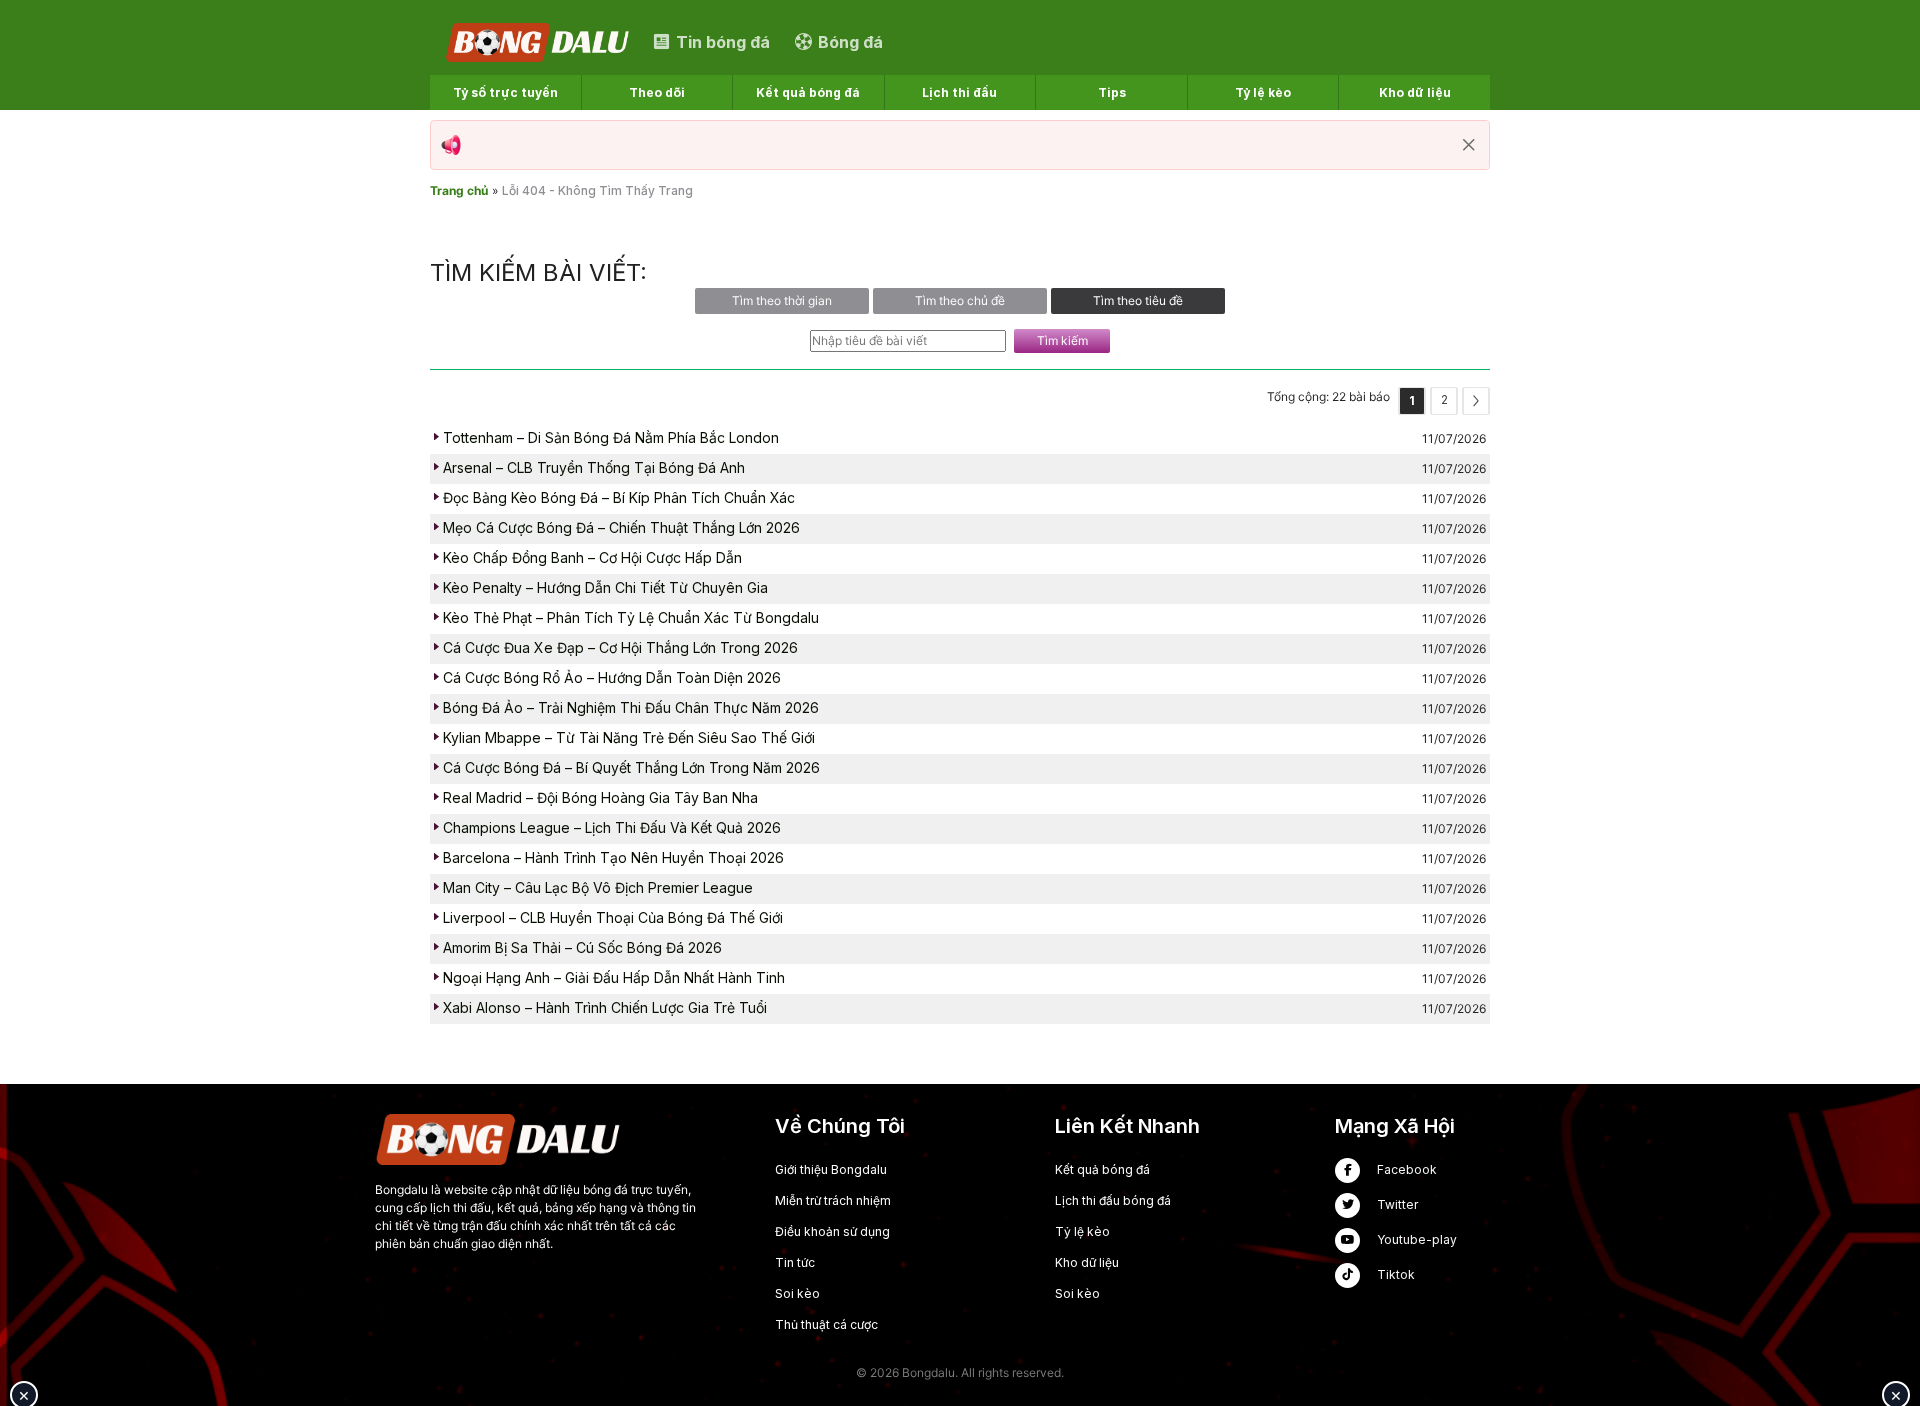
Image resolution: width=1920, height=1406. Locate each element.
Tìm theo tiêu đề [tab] (1138, 300)
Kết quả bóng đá (1102, 1169)
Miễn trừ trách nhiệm (833, 1200)
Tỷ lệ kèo (1082, 1231)
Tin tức (795, 1262)
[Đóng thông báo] (1469, 145)
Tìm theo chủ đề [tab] (960, 300)
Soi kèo (797, 1293)
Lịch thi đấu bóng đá (1113, 1200)
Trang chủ (459, 190)
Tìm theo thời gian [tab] (782, 300)
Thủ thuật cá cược (826, 1324)
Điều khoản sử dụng (832, 1231)
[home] (539, 41)
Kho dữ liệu (1087, 1262)
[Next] (1476, 401)
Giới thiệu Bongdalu (831, 1169)
